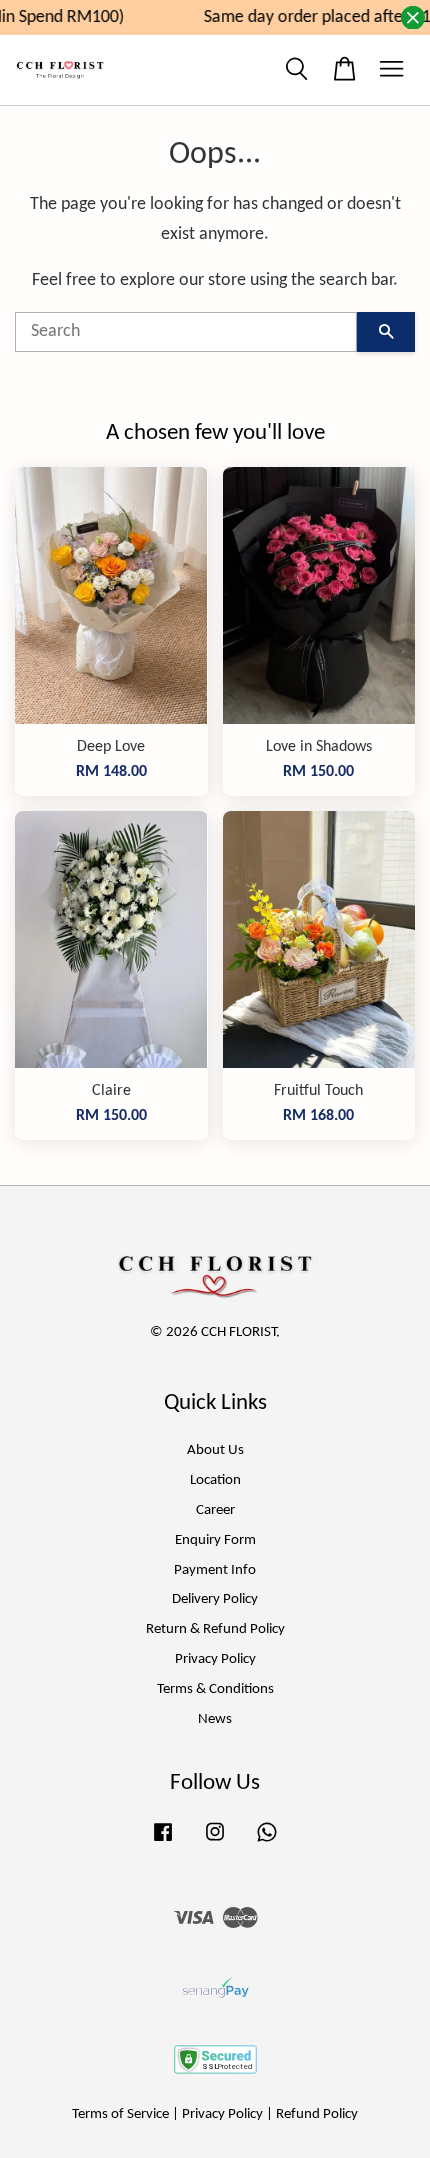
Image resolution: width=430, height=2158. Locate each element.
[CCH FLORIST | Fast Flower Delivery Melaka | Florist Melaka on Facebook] (163, 1842)
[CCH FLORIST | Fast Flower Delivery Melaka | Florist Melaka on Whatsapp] (267, 1842)
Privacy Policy (215, 1659)
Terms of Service (120, 2114)
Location (215, 1480)
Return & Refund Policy (215, 1629)
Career (215, 1510)
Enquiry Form (215, 1540)
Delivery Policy (215, 1599)
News (215, 1719)
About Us (215, 1450)
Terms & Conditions (215, 1689)
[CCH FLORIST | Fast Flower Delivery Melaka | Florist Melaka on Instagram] (215, 1842)
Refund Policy (317, 2114)
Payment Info (215, 1570)
